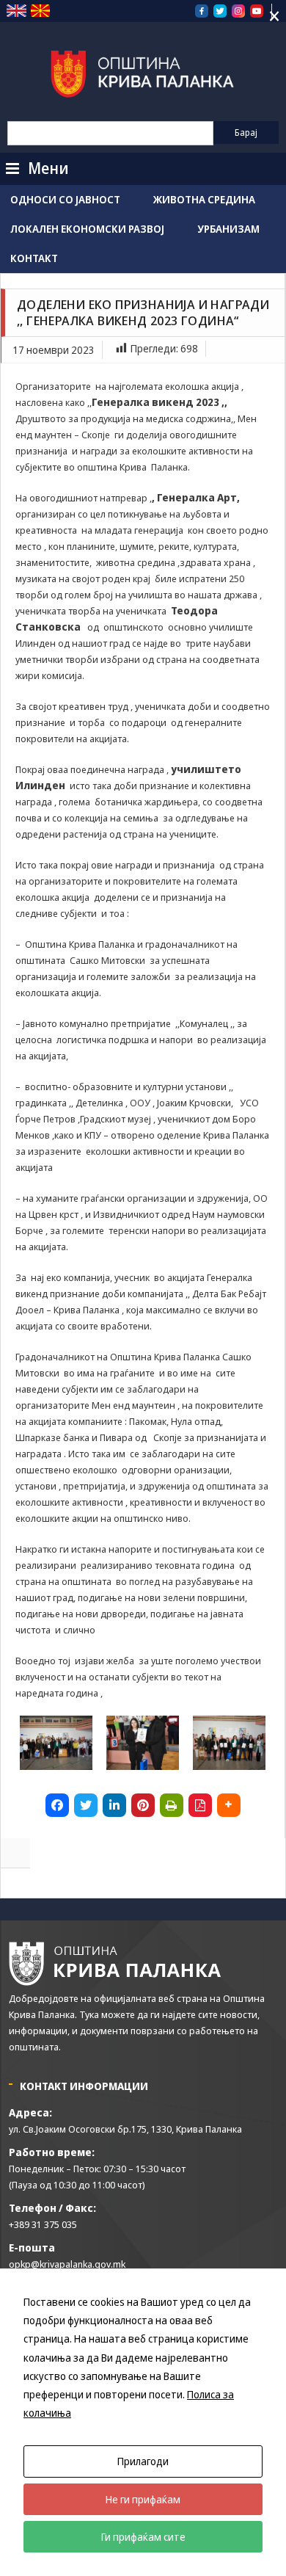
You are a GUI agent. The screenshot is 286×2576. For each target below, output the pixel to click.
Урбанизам (228, 229)
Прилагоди (143, 2461)
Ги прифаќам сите (143, 2537)
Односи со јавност (65, 199)
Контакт (34, 258)
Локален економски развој (87, 229)
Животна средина (204, 199)
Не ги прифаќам (143, 2499)
